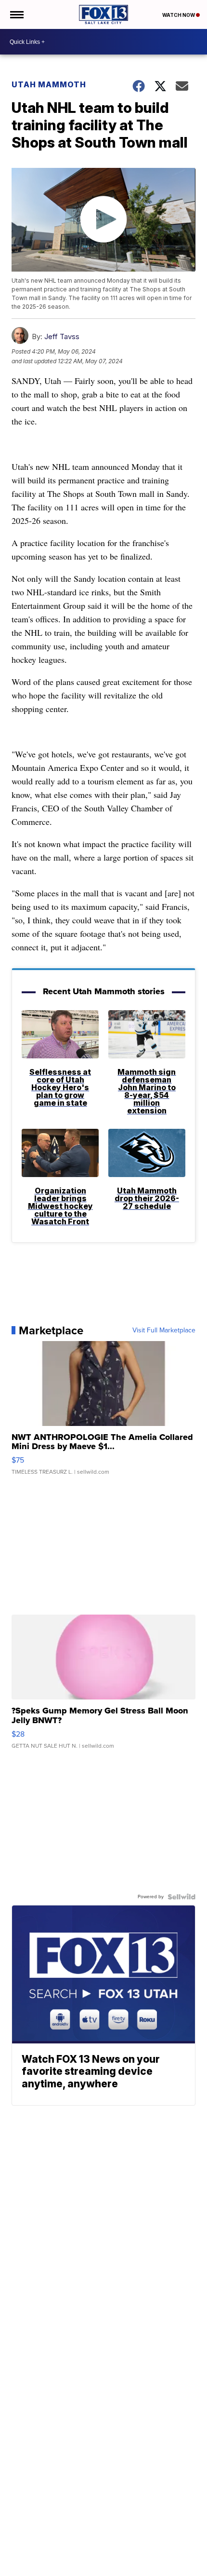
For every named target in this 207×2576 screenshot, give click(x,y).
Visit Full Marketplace (164, 1330)
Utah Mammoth (49, 84)
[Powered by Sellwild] (181, 1897)
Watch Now (179, 15)
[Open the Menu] (16, 14)
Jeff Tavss (62, 336)
